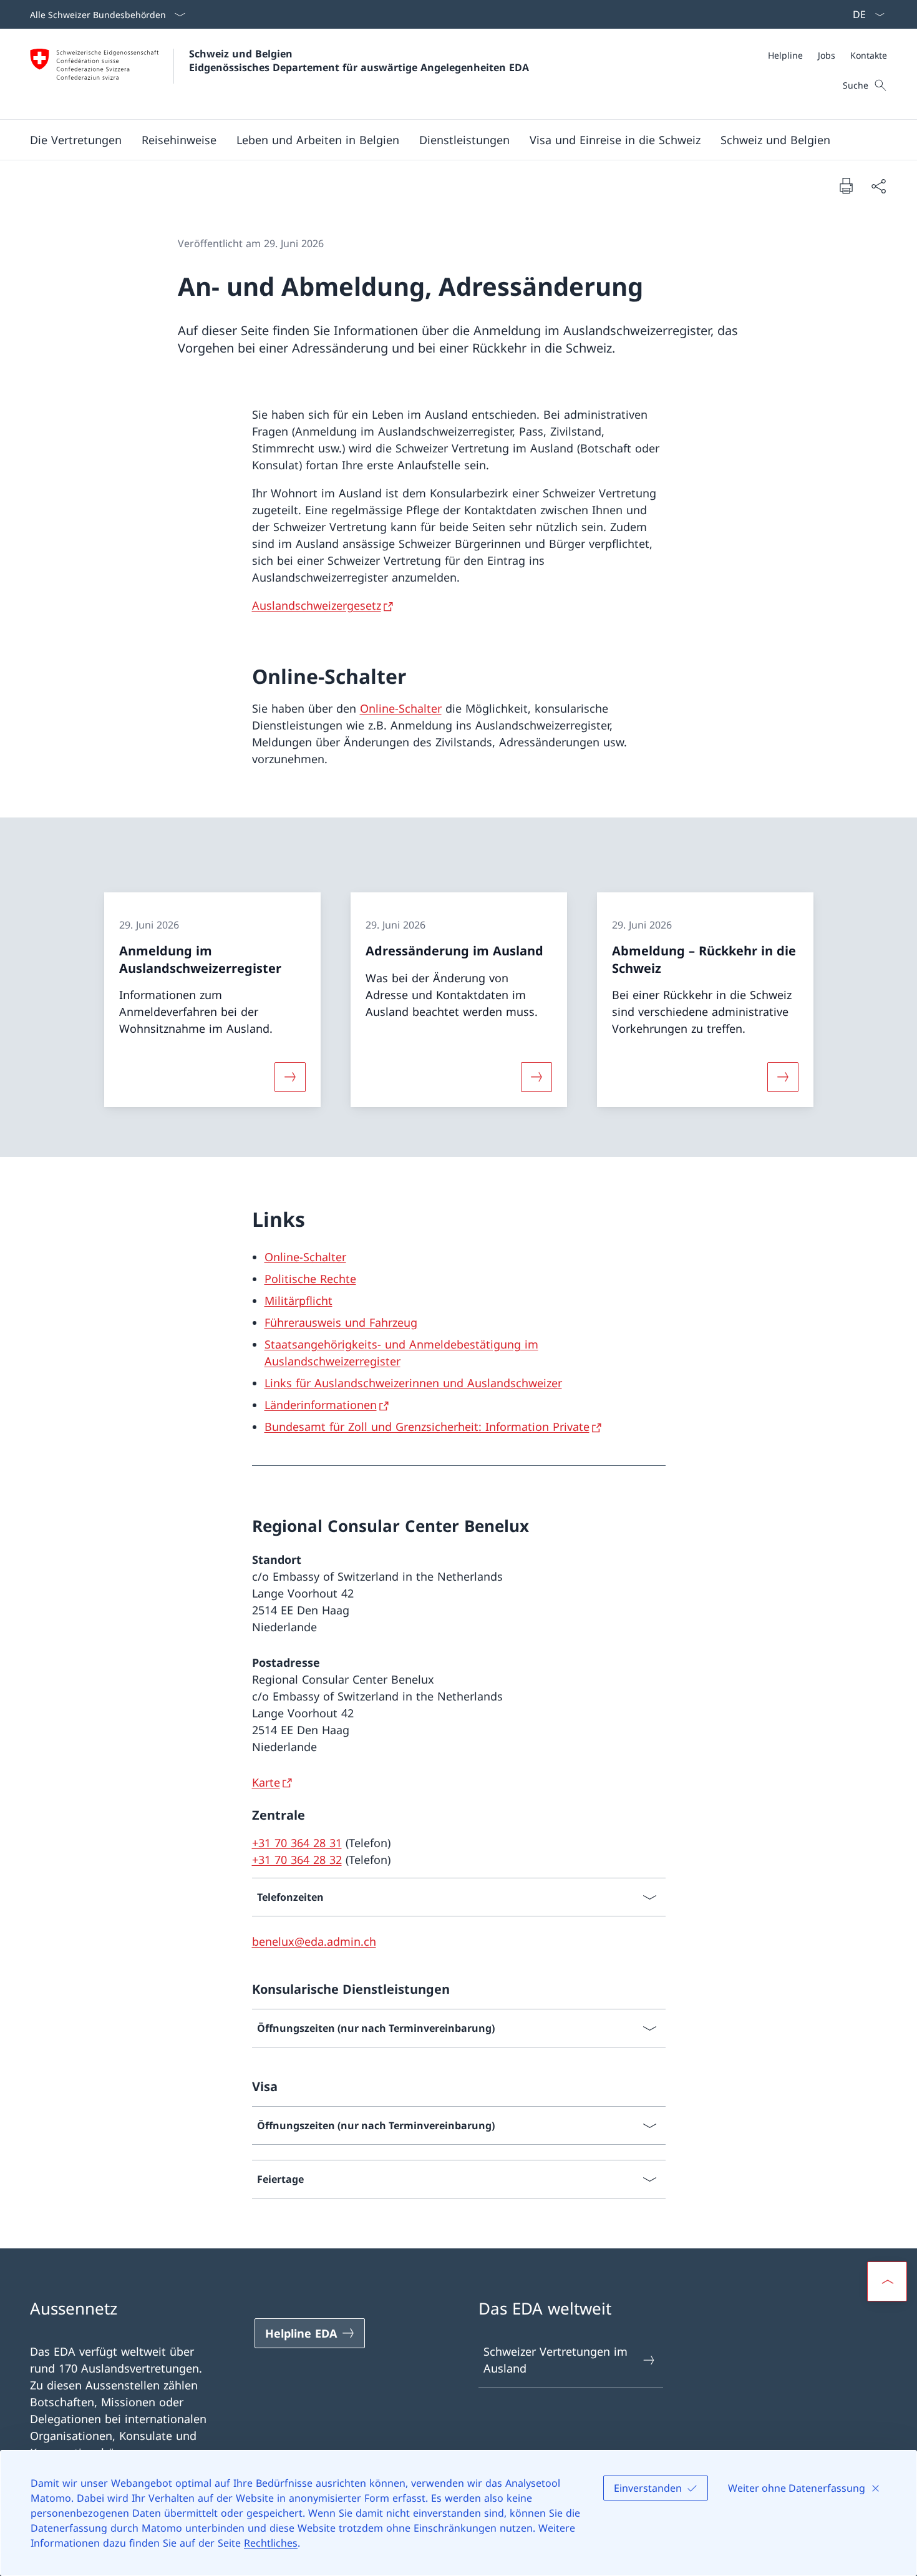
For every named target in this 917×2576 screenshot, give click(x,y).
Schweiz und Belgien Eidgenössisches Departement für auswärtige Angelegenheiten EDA (359, 61)
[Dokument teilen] (878, 186)
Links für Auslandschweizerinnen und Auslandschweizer (413, 1383)
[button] (76, 140)
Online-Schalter (401, 708)
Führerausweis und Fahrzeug (341, 1322)
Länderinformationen (321, 1405)
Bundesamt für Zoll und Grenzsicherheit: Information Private (427, 1427)
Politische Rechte (310, 1279)
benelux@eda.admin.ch (314, 1941)
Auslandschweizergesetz (317, 605)
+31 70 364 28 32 (297, 1860)
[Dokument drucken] (846, 185)
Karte (266, 1782)
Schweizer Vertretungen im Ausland (556, 2360)
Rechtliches (271, 2543)
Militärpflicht (298, 1300)
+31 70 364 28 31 (297, 1843)
